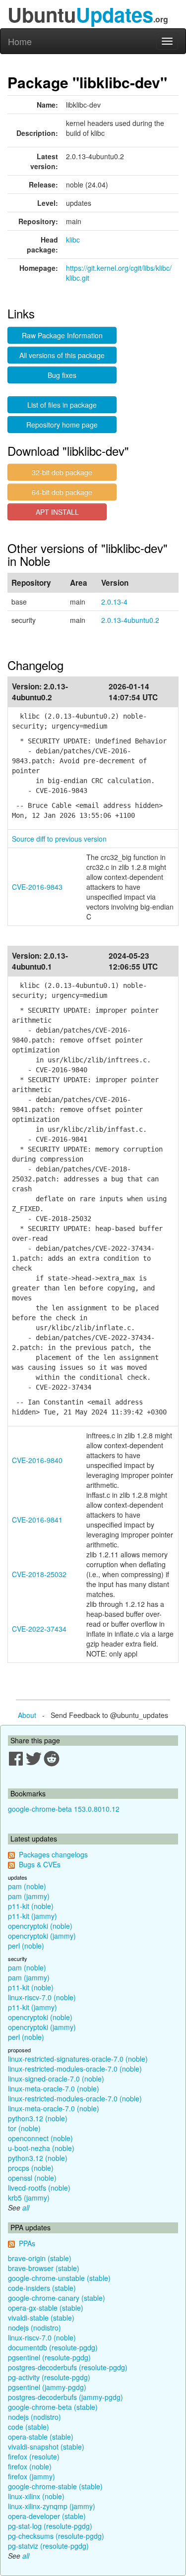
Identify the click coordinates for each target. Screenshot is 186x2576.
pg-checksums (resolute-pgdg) (56, 2536)
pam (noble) (27, 1886)
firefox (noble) (30, 2466)
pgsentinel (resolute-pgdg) (49, 2357)
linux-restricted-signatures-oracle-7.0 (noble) (78, 2059)
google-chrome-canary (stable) (57, 2298)
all (26, 2208)
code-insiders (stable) (42, 2288)
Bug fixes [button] (62, 375)
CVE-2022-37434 (39, 1629)
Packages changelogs (53, 1854)
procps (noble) (31, 2168)
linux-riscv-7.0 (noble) (42, 1997)
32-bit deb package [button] (62, 472)
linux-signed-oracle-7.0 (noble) (56, 2079)
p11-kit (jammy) (32, 1916)
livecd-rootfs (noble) (39, 2188)
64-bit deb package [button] (62, 492)
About (27, 1715)
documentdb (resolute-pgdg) (53, 2347)
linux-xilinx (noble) (36, 2496)
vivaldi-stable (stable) (41, 2318)
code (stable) (29, 2427)
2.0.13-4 (114, 602)
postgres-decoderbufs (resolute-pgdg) (68, 2367)
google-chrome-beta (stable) (53, 2407)
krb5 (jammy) (29, 2198)
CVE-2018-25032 (39, 1574)
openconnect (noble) (40, 2138)
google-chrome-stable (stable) (55, 2486)
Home (20, 41)
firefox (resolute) (34, 2456)
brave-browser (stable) (44, 2268)
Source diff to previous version (59, 839)
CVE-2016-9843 (37, 887)
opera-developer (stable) (47, 2516)
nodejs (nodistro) (34, 2328)
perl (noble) (26, 1946)
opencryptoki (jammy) (42, 1936)
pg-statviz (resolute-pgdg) (48, 2546)
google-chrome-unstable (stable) (59, 2278)
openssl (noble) (32, 2178)
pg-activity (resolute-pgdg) (49, 2377)
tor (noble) (24, 2128)
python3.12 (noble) (38, 2118)
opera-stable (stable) (41, 2437)
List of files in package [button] (62, 405)
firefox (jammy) (31, 2476)
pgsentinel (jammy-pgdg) (47, 2387)
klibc (73, 240)
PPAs (27, 2243)
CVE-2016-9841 (37, 1520)
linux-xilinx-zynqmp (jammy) (52, 2506)
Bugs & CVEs (40, 1864)
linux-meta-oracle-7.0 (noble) (54, 2088)
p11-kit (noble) (31, 1906)
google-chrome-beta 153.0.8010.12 (64, 1809)
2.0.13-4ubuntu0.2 (130, 620)
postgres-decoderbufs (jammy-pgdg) (65, 2397)
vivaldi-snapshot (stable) (46, 2447)
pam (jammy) (29, 1896)
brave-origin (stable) (40, 2258)
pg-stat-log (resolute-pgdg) (50, 2526)
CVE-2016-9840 (37, 1460)
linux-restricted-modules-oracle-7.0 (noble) (75, 2069)
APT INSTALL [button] (57, 512)
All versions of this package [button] (62, 355)
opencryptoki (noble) (40, 1926)
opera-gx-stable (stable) (46, 2308)
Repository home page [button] (62, 425)
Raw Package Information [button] (62, 335)
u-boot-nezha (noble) (41, 2148)
